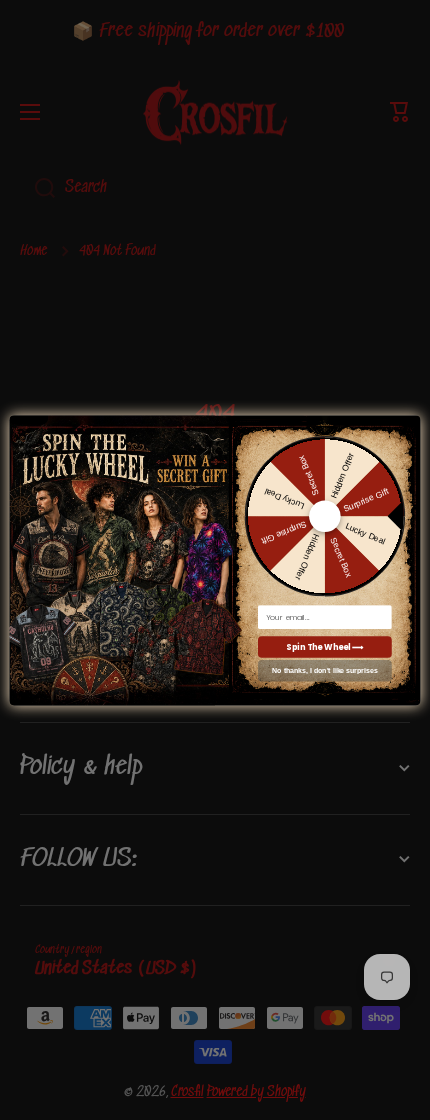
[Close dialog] (408, 423)
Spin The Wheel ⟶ (324, 646)
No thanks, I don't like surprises (325, 671)
